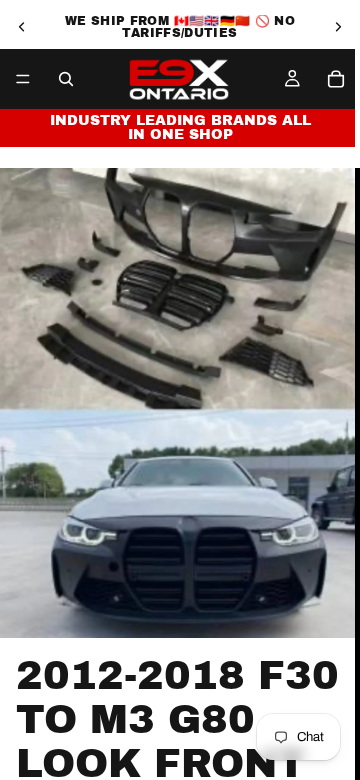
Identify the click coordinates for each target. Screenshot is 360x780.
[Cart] (336, 79)
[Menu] (23, 79)
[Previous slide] (22, 27)
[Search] (66, 79)
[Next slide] (338, 27)
